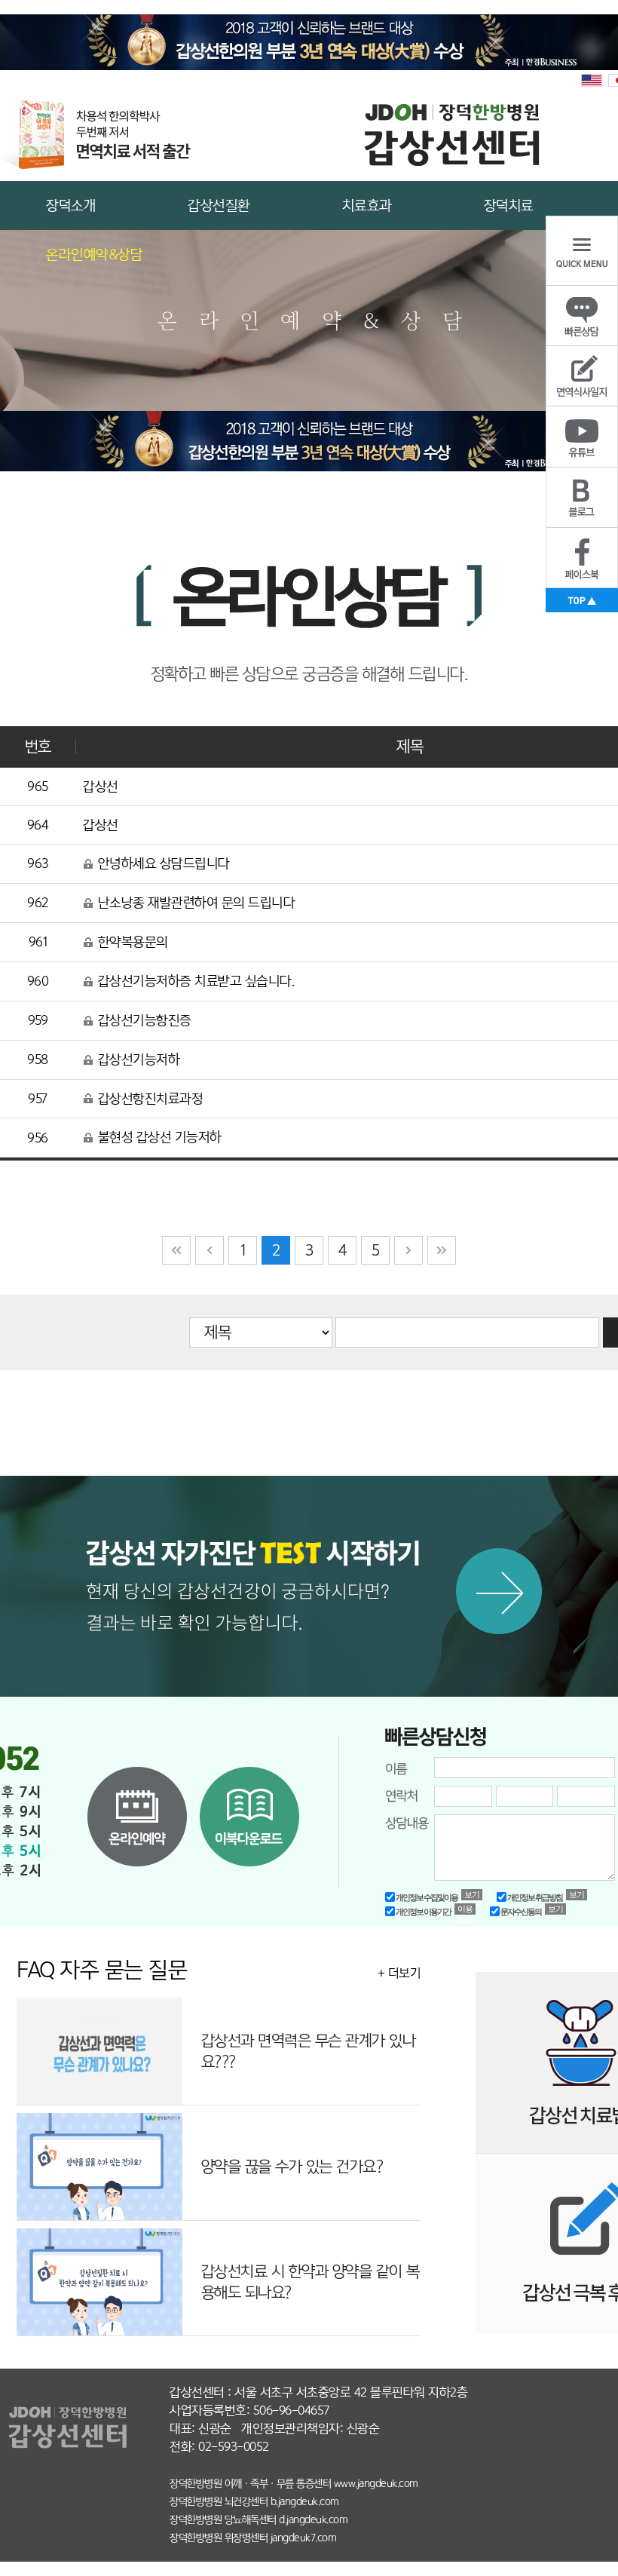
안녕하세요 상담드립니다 (162, 863)
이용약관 (465, 1909)
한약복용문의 (131, 942)
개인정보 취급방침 (534, 1897)
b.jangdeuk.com (305, 2501)
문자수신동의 (520, 1912)
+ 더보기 (399, 1973)
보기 (472, 1894)
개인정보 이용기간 (423, 1912)
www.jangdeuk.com (376, 2483)
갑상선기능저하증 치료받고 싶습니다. (194, 981)
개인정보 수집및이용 (426, 1897)
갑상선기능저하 (137, 1060)
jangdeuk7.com (304, 2538)
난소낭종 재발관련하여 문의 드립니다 (194, 903)
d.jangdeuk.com (313, 2519)
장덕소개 (71, 205)
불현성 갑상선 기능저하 (158, 1137)
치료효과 (367, 205)
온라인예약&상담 (94, 255)
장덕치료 (509, 205)
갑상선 (101, 787)
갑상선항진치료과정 (148, 1099)
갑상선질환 (219, 205)
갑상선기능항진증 (143, 1020)
